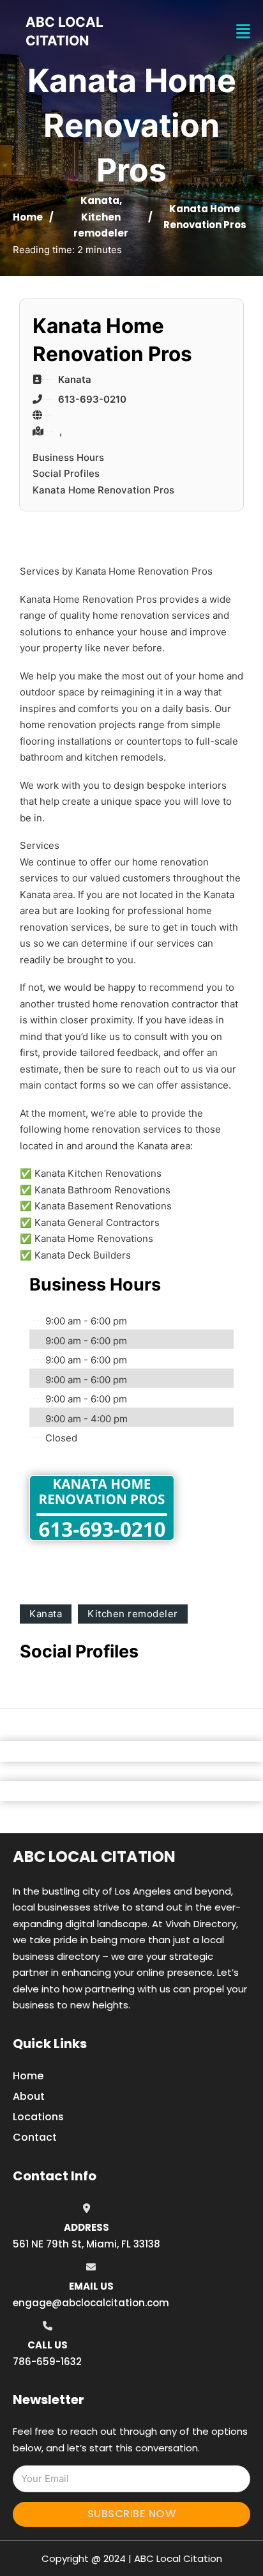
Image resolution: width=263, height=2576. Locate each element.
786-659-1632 (47, 2362)
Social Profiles (66, 473)
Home (28, 217)
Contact (35, 2137)
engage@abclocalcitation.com (91, 2303)
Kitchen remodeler (133, 1614)
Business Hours (68, 457)
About (29, 2096)
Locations (38, 2117)
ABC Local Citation (94, 1857)
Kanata (100, 200)
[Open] (243, 32)
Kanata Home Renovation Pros (103, 490)
